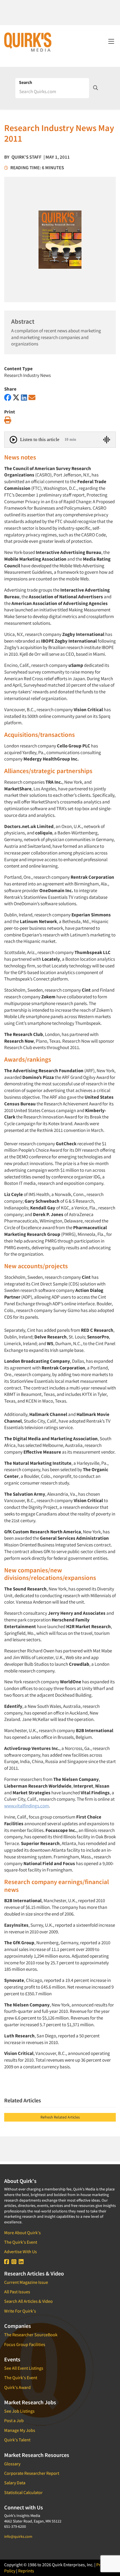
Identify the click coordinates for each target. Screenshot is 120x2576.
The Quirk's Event (21, 2242)
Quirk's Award (17, 2387)
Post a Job (14, 2420)
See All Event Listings (24, 2368)
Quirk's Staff (27, 157)
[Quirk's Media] (28, 42)
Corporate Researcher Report (32, 2473)
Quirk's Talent (17, 2440)
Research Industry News (27, 375)
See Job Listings (19, 2411)
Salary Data (15, 2483)
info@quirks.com (18, 2536)
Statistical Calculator (23, 2492)
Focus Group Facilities (25, 2344)
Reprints (26, 2571)
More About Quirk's (22, 2233)
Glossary (12, 2464)
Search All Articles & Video (28, 2301)
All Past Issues (17, 2292)
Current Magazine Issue (26, 2282)
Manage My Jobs (20, 2430)
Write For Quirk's (20, 2311)
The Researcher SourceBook (31, 2335)
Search (26, 82)
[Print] (8, 420)
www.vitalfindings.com (27, 1806)
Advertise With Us (21, 2251)
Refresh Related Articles (60, 2117)
